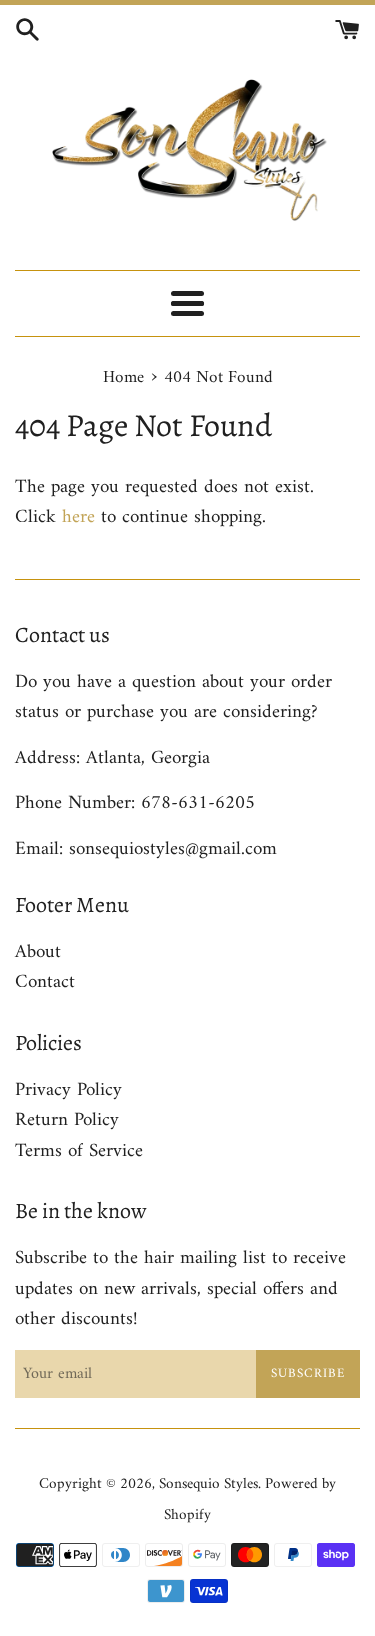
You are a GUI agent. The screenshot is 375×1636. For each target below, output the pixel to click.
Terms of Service (79, 1151)
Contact (45, 982)
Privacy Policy (68, 1090)
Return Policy (67, 1120)
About (38, 952)
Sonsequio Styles (208, 1484)
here (78, 517)
